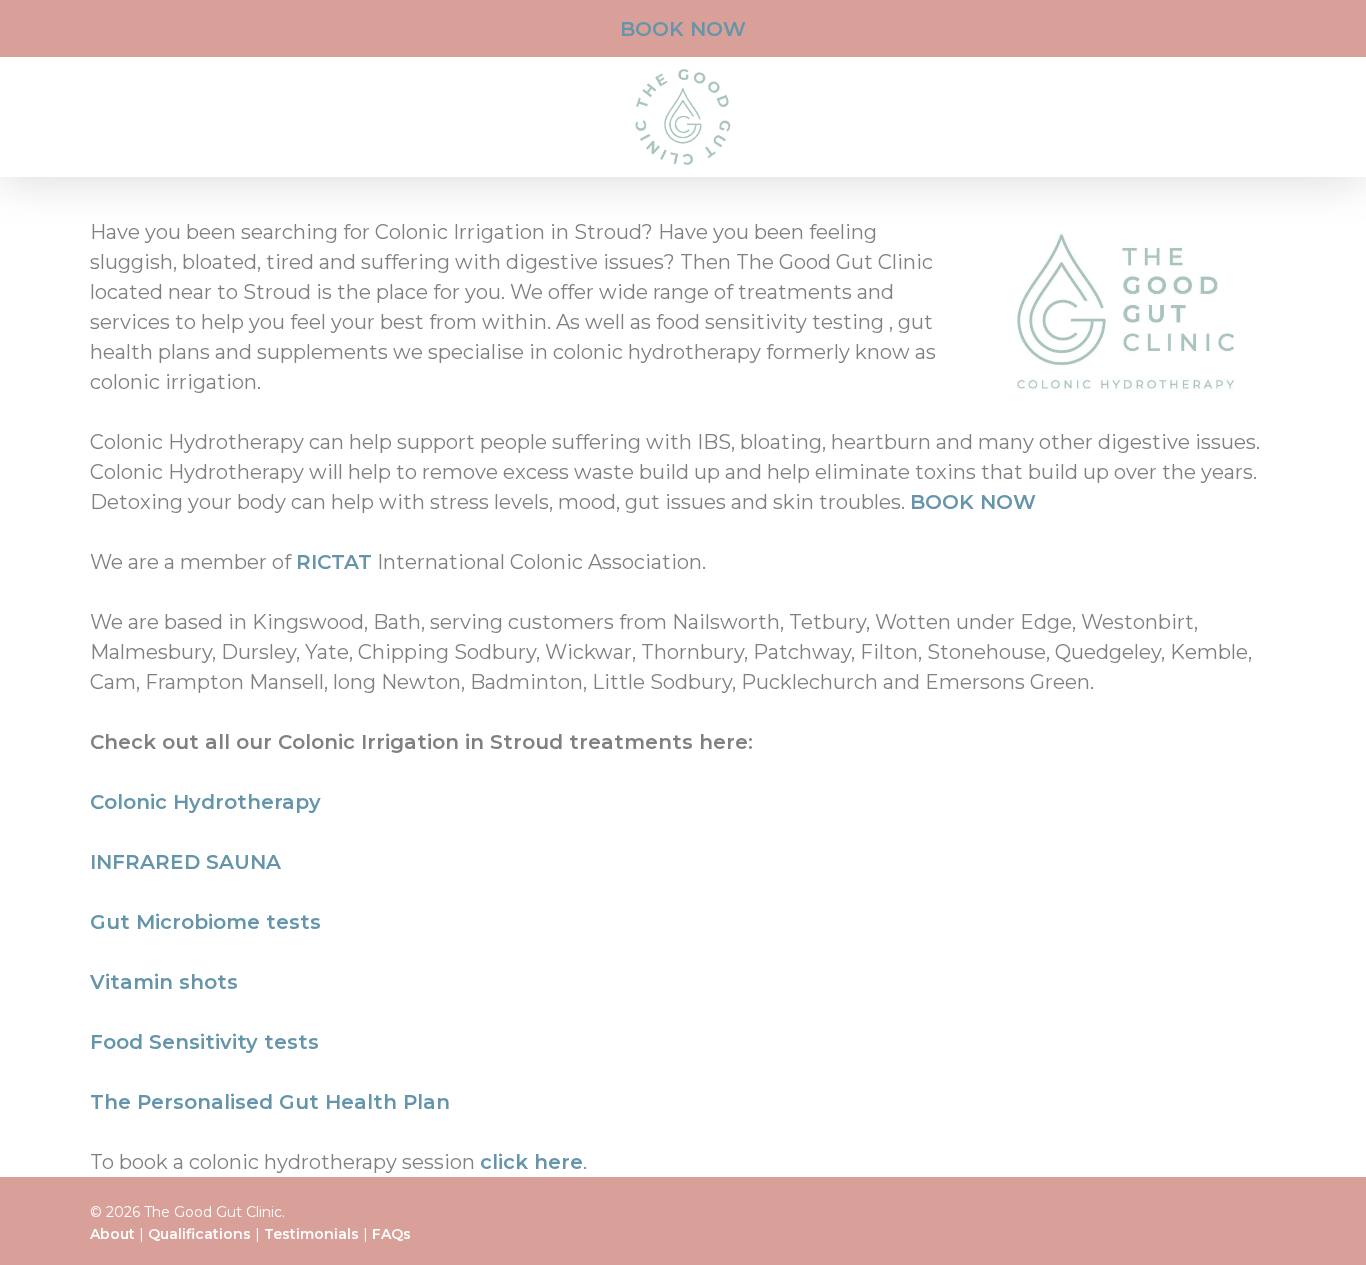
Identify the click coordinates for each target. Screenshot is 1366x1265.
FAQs (391, 1234)
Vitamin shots (164, 982)
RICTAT (334, 562)
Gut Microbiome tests (205, 922)
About (112, 1234)
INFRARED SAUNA (185, 862)
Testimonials (311, 1234)
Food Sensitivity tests (204, 1042)
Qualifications (199, 1234)
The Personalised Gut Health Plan (270, 1102)
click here (531, 1162)
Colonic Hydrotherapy (205, 802)
